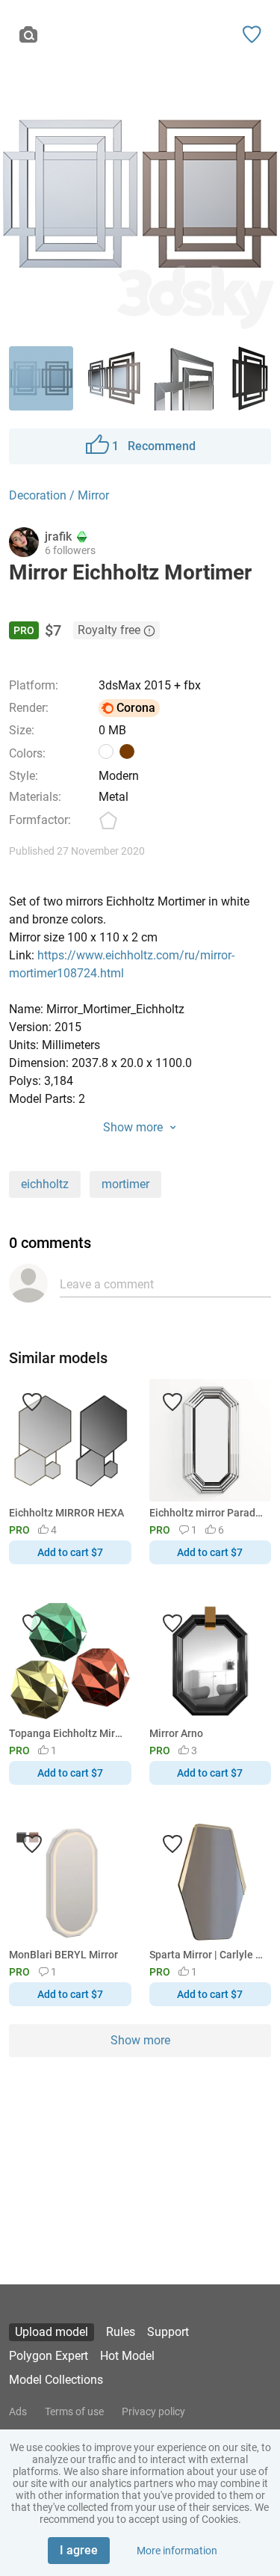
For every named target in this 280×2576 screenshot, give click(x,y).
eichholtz (45, 1184)
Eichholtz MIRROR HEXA (66, 1513)
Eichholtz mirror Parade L (208, 1513)
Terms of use (74, 2411)
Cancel (90, 1313)
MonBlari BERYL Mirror (63, 1955)
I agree (79, 2550)
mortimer (125, 1184)
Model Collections (56, 2380)
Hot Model (127, 2356)
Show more (140, 2040)
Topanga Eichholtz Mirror (68, 1733)
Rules (121, 2332)
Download (184, 1313)
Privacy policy (153, 2411)
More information (177, 2551)
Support (168, 2332)
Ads (18, 2411)
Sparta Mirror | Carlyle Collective (208, 1955)
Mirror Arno (176, 1733)
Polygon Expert (49, 2356)
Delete (192, 1313)
